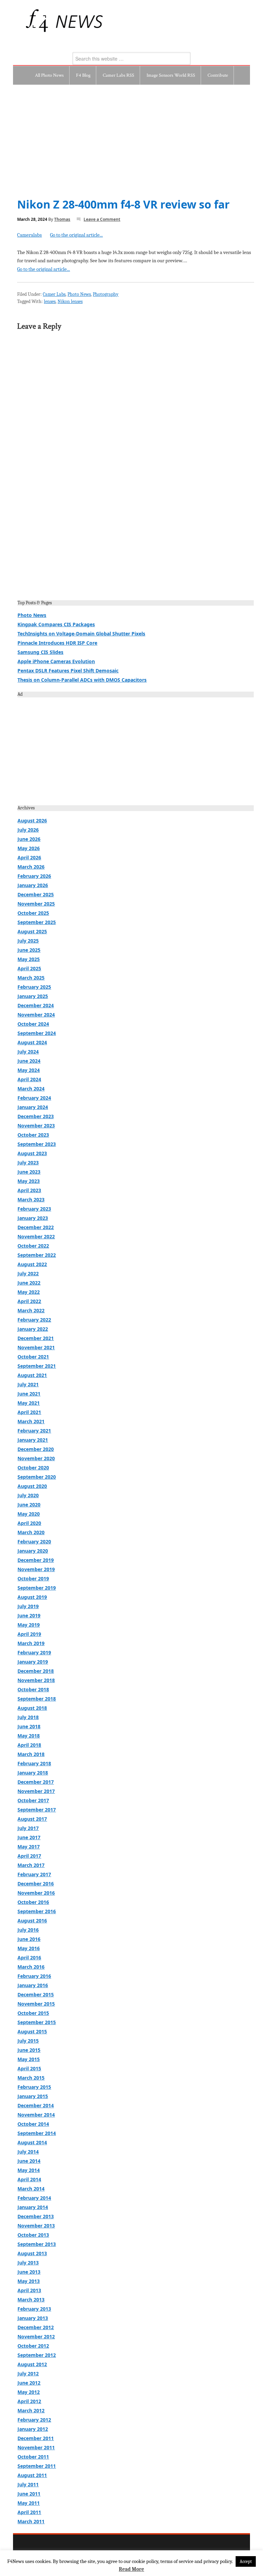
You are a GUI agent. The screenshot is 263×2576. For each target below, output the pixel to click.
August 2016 (32, 1921)
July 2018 (28, 1717)
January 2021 (33, 1440)
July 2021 (28, 1384)
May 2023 (29, 1181)
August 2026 (32, 820)
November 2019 (36, 1569)
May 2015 (29, 2059)
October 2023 (33, 1135)
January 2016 (33, 1985)
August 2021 (32, 1375)
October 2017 (33, 1800)
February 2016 (34, 1976)
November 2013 (36, 2226)
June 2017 (29, 1837)
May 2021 (29, 1403)
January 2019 (33, 1662)
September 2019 (37, 1588)
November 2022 (36, 1236)
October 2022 (33, 1246)
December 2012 (36, 2327)
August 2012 (32, 2364)
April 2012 (29, 2401)
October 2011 (33, 2457)
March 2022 (31, 1310)
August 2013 (32, 2253)
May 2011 (29, 2503)
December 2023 (36, 1116)
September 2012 (37, 2355)
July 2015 (28, 2041)
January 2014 (33, 2207)
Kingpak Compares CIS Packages (56, 624)
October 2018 (33, 1689)
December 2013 (36, 2216)
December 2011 (36, 2438)
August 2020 (32, 1486)
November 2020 (36, 1458)
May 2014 (29, 2170)
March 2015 (31, 2078)
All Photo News (49, 75)
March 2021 (31, 1421)
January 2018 (33, 1773)
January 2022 (33, 1329)
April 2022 (29, 1301)
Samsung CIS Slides (40, 652)
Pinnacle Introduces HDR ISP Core (57, 643)
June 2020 (29, 1505)
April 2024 (29, 1079)
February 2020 (34, 1542)
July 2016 (28, 1930)
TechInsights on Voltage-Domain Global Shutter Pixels (81, 634)
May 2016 (29, 1948)
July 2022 (28, 1273)
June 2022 (29, 1283)
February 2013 (34, 2309)
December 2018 (36, 1671)
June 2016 (29, 1939)
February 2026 (34, 876)
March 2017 (31, 1865)
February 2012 (34, 2420)
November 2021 (36, 1347)
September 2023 (37, 1144)
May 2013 (29, 2281)
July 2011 (28, 2484)
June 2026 (29, 839)
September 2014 (37, 2133)
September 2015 (37, 2022)
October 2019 (33, 1579)
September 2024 (37, 1033)
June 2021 (29, 1394)
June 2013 (29, 2272)
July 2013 (28, 2263)
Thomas (62, 219)
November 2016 (36, 1893)
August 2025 (32, 931)
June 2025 (29, 950)
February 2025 (34, 987)
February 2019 (34, 1652)
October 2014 (33, 2124)
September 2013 (37, 2244)
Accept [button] (246, 2561)
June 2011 (29, 2494)
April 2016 (29, 1958)
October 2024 (33, 1024)
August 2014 (32, 2142)
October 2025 (33, 913)
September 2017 (37, 1810)
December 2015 (36, 1994)
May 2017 (29, 1847)
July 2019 (28, 1606)
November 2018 (36, 1680)
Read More (131, 2569)
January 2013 (33, 2318)
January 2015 (33, 2096)
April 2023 (29, 1190)
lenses (50, 301)
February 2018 (34, 1763)
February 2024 (34, 1098)
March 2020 (31, 1532)
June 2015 (29, 2050)
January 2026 (33, 885)
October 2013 (33, 2235)
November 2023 (36, 1126)
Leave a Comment (102, 219)
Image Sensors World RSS (171, 75)
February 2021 (34, 1431)
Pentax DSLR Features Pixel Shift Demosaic (68, 671)
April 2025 (29, 968)
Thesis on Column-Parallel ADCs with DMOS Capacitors (82, 680)
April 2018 (29, 1745)
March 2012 (31, 2410)
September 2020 (37, 1477)
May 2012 (29, 2392)
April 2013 (29, 2290)
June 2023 (29, 1172)
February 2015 (34, 2087)
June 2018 (29, 1726)
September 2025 (37, 922)
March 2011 (31, 2521)
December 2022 (36, 1227)
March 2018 (31, 1754)
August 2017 (32, 1819)
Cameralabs (29, 235)
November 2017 (36, 1791)
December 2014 (36, 2105)
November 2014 (36, 2115)
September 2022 (37, 1255)
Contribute (218, 75)
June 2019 (29, 1615)
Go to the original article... (76, 235)
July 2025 (28, 941)
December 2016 (36, 1884)
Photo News (79, 294)
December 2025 (36, 894)
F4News (28, 21)
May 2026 (29, 848)
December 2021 (36, 1338)
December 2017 (36, 1782)
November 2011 (36, 2447)
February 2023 (34, 1209)
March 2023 (31, 1199)
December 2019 (36, 1560)
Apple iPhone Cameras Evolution (56, 661)
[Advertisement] (132, 136)
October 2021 (33, 1357)
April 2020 (29, 1523)
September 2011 (37, 2466)
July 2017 (28, 1828)
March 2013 (31, 2300)
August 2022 (32, 1264)
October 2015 (33, 2013)
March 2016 (31, 1967)
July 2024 (28, 1052)
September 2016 (37, 1911)
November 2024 (36, 1015)
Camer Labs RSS (118, 75)
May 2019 (29, 1625)
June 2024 (29, 1061)
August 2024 (32, 1042)
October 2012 (33, 2346)
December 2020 (36, 1449)
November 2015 (36, 2004)
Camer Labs (54, 294)
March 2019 (31, 1643)
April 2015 (29, 2068)
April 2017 (29, 1856)
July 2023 (28, 1163)
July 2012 (28, 2373)
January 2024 (33, 1107)
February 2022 (34, 1320)
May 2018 (29, 1736)
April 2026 (29, 857)
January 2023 (33, 1218)
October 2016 (33, 1902)
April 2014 (29, 2179)
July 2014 (28, 2152)
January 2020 (33, 1551)
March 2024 (31, 1089)
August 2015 (32, 2031)
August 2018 (32, 1708)
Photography (106, 294)
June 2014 (29, 2161)
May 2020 (29, 1514)
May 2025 (29, 959)
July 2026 (28, 830)
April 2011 (29, 2512)
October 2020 (33, 1468)
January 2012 (33, 2429)
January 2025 (33, 996)
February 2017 (34, 1874)
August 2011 (32, 2475)
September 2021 (37, 1366)
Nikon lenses (70, 301)
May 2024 (29, 1070)
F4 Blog (83, 75)
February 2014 (34, 2198)
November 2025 (36, 904)
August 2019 (32, 1597)
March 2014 (31, 2189)
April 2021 (29, 1412)
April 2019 (29, 1634)
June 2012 (29, 2383)
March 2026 (31, 867)
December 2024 (36, 1005)
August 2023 (32, 1153)
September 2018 (37, 1699)
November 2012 (36, 2337)
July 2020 (28, 1495)
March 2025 (31, 978)
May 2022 (29, 1292)
